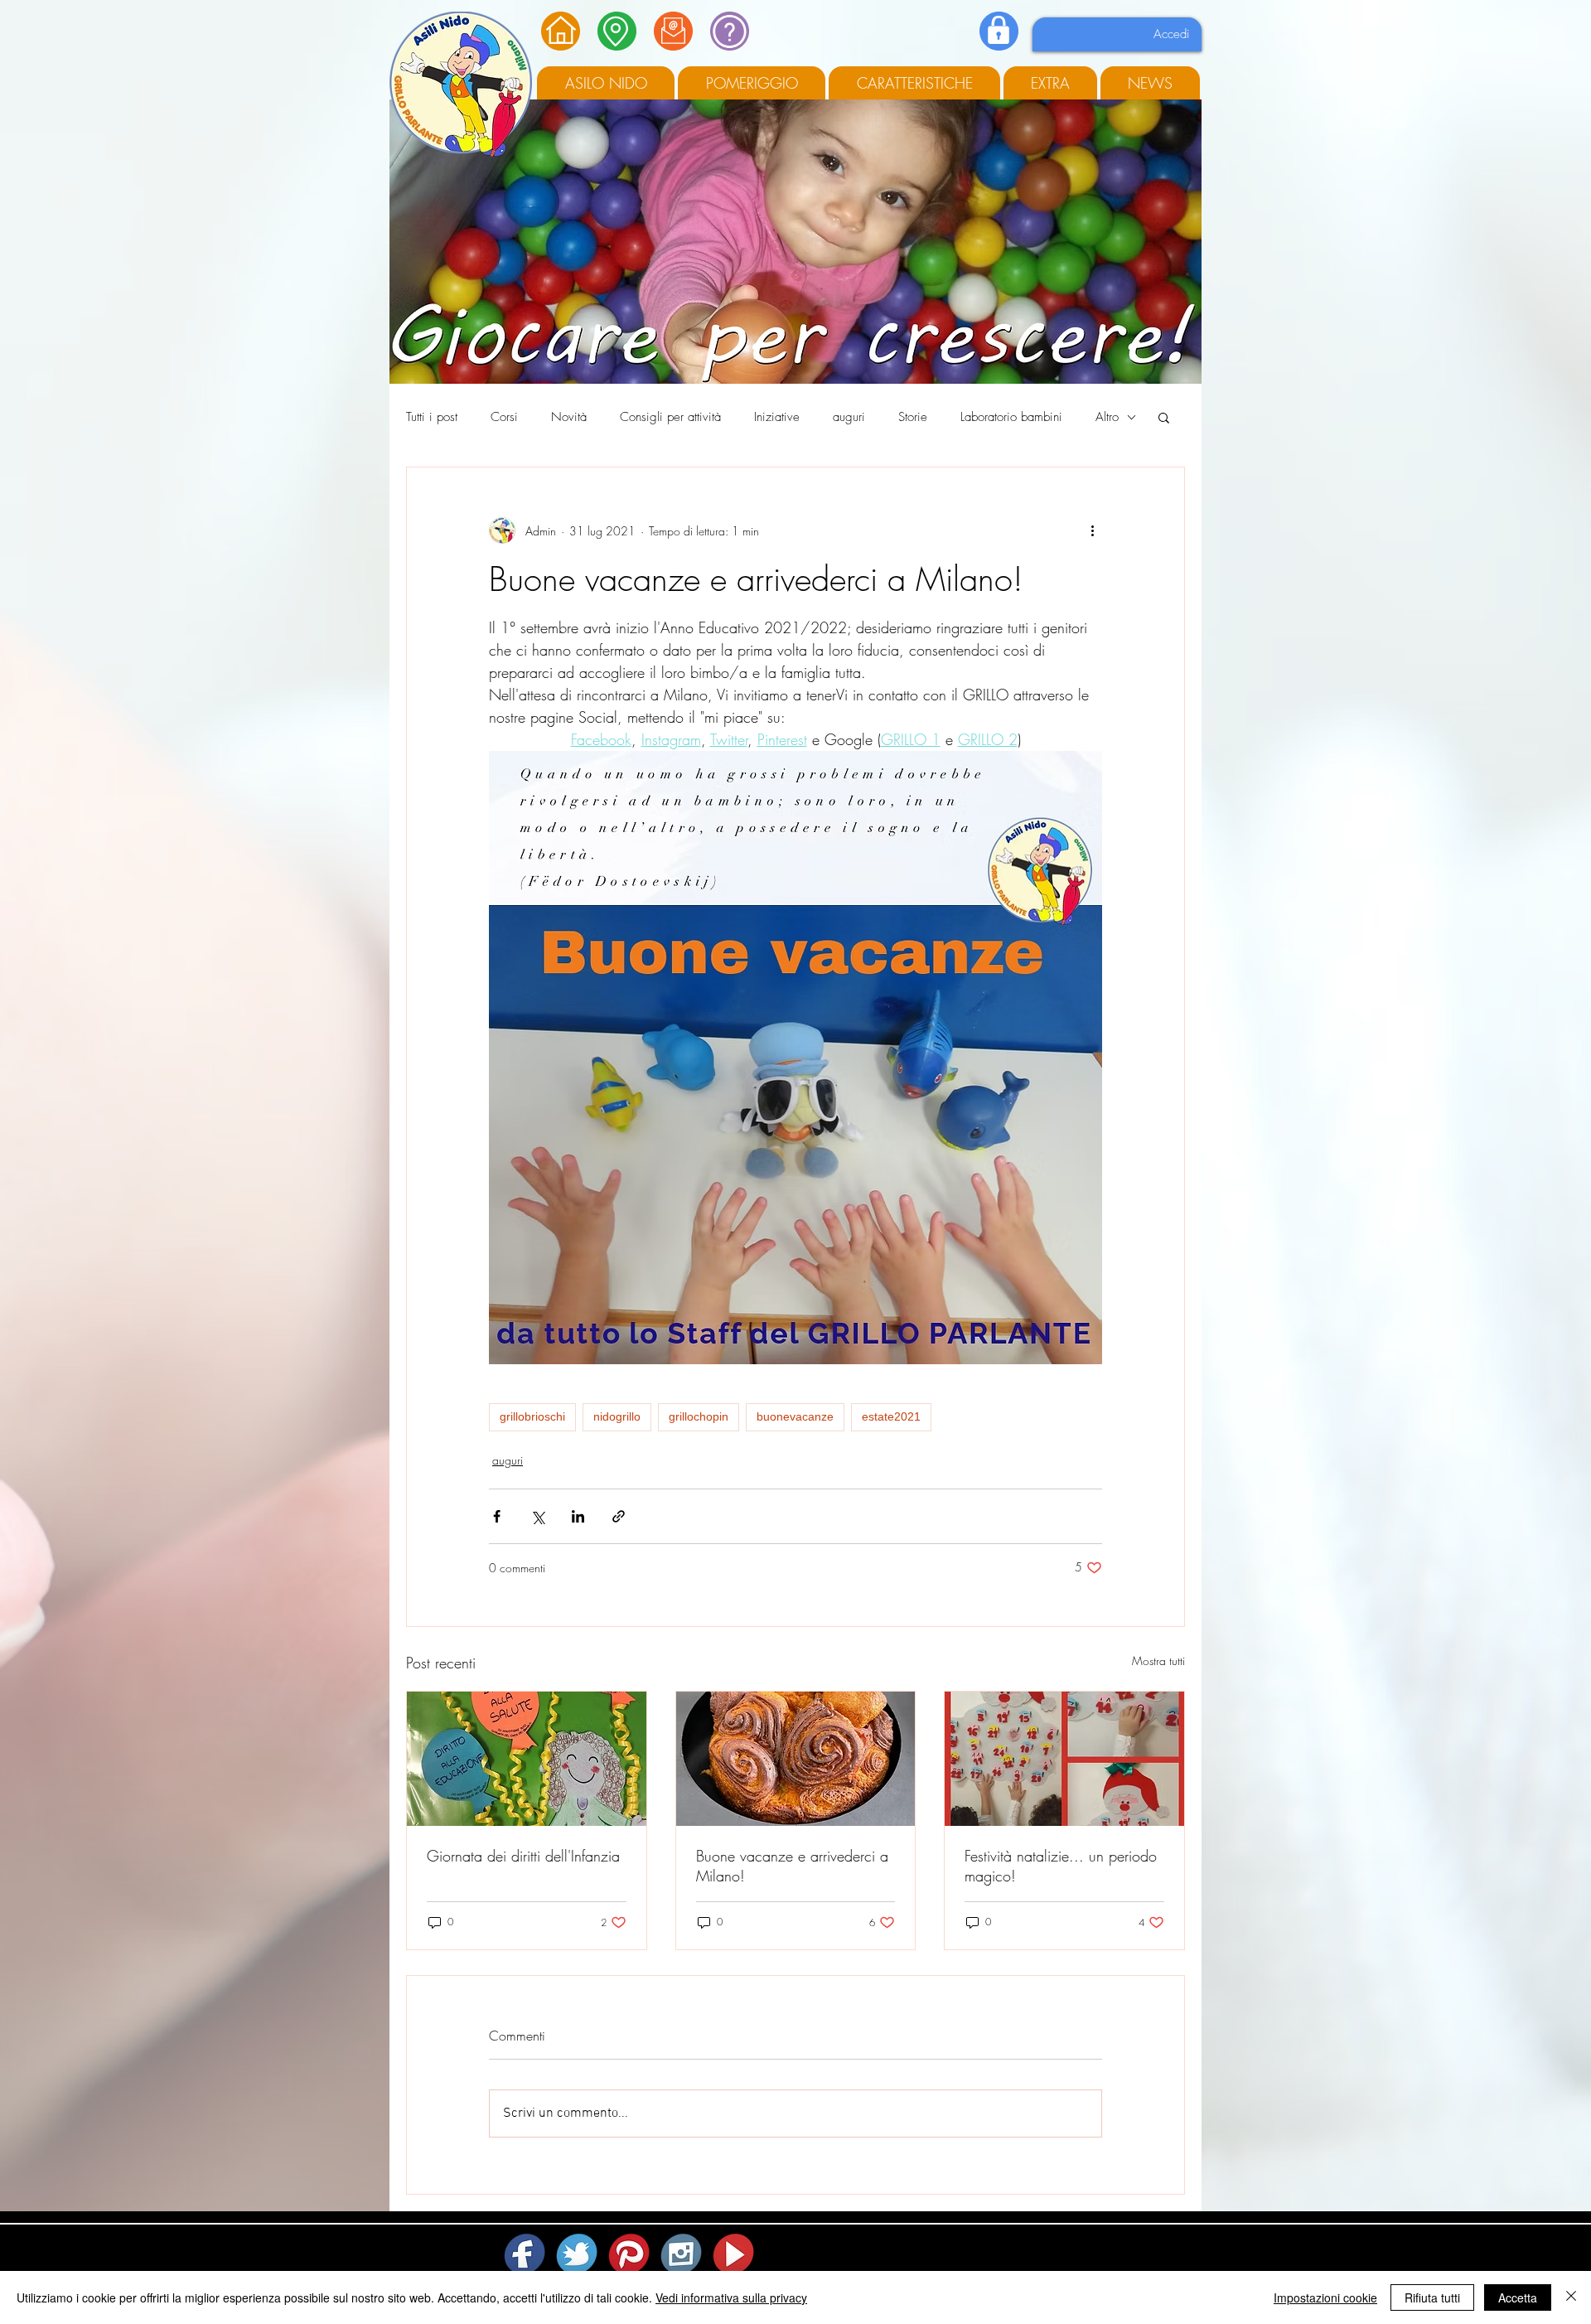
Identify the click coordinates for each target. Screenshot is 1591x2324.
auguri (849, 417)
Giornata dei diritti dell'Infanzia (523, 1856)
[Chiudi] (1571, 2297)
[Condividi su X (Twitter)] (537, 1516)
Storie (913, 417)
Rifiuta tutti (1432, 2297)
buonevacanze (795, 1416)
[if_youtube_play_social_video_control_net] (735, 2254)
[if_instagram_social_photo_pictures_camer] (682, 2254)
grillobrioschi (532, 1416)
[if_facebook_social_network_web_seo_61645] (526, 2254)
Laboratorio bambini (1011, 417)
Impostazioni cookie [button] (1325, 2297)
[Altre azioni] (1092, 530)
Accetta (1518, 2297)
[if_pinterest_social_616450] (630, 2254)
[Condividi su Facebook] (497, 1516)
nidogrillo (617, 1416)
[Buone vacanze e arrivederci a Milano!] (796, 1759)
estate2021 (891, 1416)
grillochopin (699, 1416)
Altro (1107, 417)
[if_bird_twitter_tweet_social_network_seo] (578, 2254)
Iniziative (777, 417)
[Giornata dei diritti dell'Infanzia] (527, 1759)
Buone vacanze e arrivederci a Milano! (792, 1866)
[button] (1164, 417)
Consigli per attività (670, 417)
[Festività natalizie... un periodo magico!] (1064, 1759)
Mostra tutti (1158, 1661)
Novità (569, 417)
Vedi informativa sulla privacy (731, 2297)
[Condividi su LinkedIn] (578, 1516)
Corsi (504, 417)
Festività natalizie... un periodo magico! (1061, 1866)
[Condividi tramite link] (619, 1516)
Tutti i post (432, 417)
